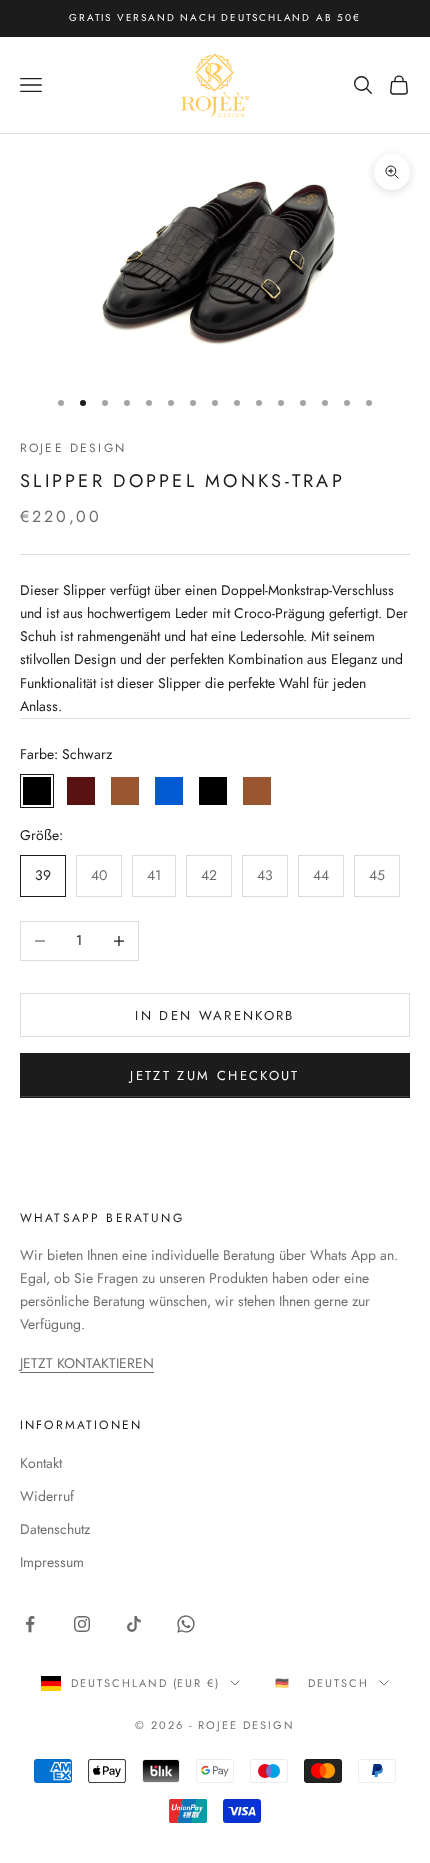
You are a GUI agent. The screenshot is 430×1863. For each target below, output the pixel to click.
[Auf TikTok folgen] (134, 1624)
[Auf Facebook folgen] (30, 1624)
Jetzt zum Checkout (214, 1075)
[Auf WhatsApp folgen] (186, 1624)
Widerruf (47, 1496)
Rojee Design (73, 448)
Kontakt (41, 1463)
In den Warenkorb (214, 1015)
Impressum (52, 1562)
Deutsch (338, 1683)
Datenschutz (55, 1529)
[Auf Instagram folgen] (82, 1624)
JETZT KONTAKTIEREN (87, 1363)
